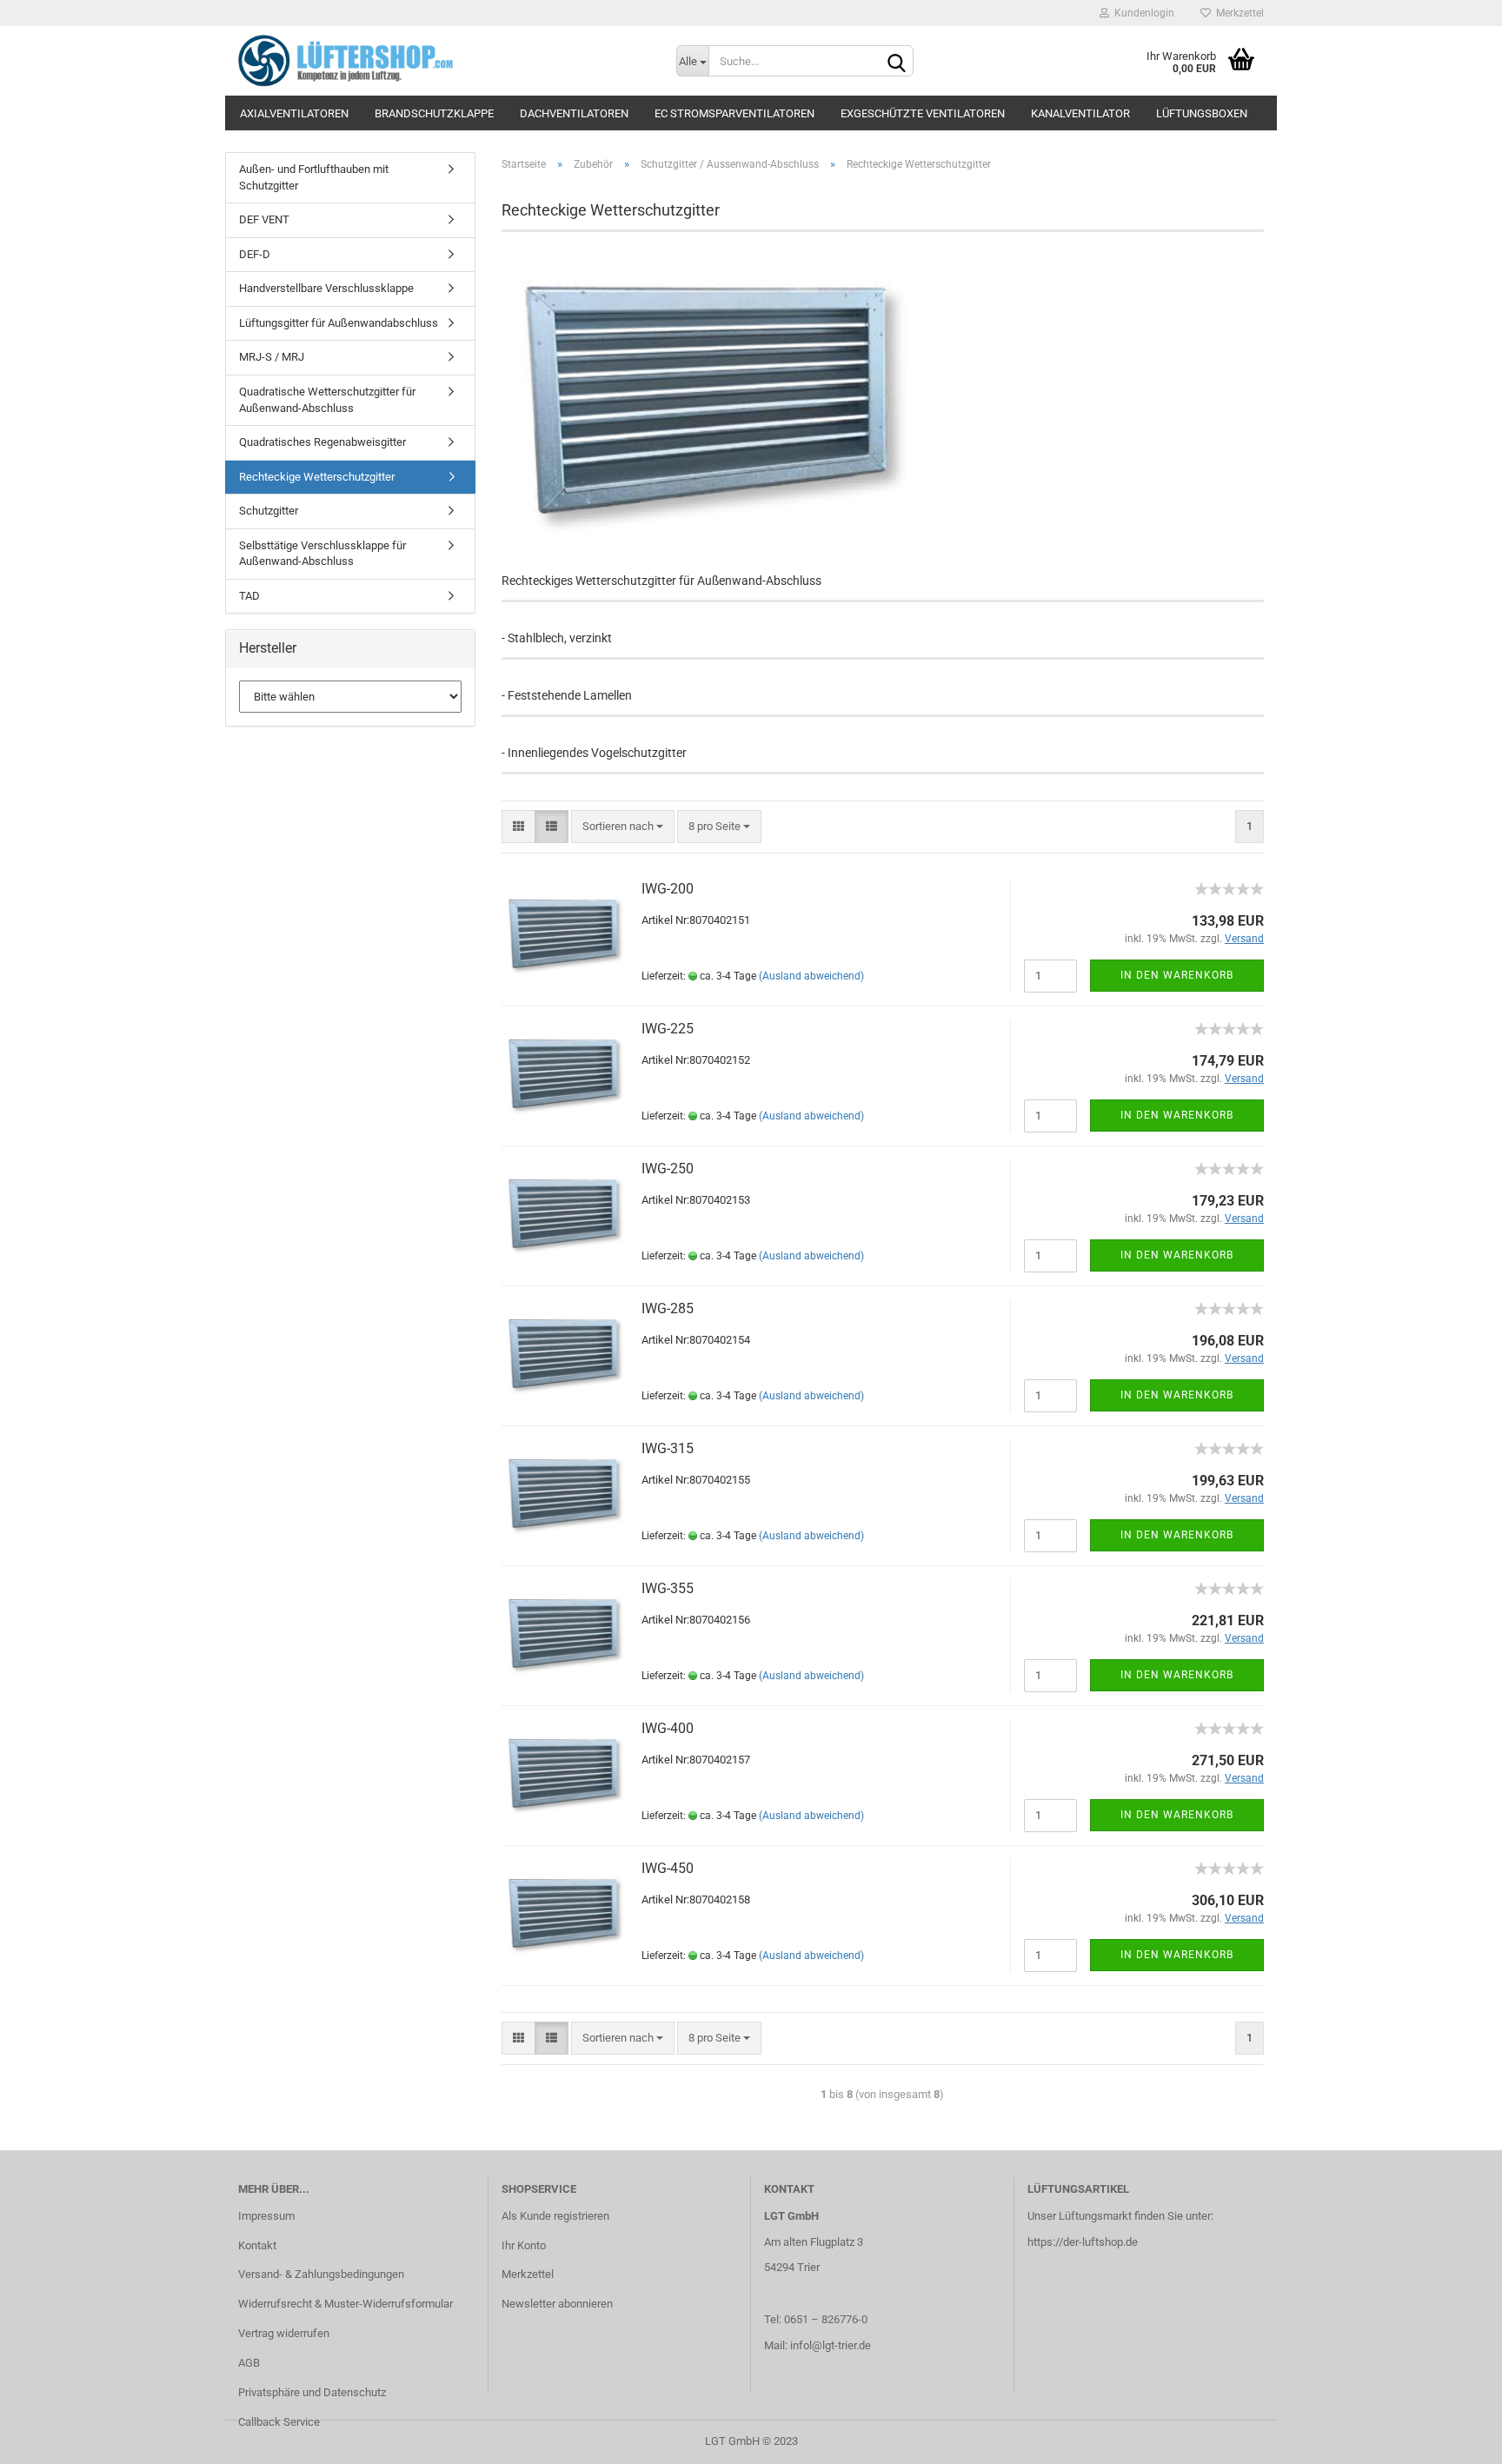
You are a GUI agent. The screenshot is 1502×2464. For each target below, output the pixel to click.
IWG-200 (668, 889)
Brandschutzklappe (434, 113)
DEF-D (255, 254)
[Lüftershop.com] (444, 61)
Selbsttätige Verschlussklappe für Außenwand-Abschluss (322, 554)
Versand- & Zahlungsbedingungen (321, 2274)
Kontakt (257, 2245)
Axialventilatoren (294, 113)
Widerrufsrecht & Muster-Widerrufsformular (346, 2304)
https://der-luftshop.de (1083, 2242)
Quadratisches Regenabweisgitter (322, 442)
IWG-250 (668, 1169)
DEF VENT (264, 219)
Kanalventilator (1080, 113)
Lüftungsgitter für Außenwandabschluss (339, 323)
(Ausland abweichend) (811, 976)
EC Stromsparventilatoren (734, 113)
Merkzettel (1237, 13)
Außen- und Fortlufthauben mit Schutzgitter (314, 177)
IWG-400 (668, 1728)
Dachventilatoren (574, 113)
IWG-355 (668, 1588)
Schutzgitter (269, 511)
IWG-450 (668, 1868)
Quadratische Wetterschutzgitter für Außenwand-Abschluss (327, 400)
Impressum (266, 2216)
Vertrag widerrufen (284, 2333)
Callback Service (279, 2422)
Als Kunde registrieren (555, 2216)
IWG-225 (668, 1029)
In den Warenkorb (1177, 975)
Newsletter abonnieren (557, 2304)
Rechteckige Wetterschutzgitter (317, 477)
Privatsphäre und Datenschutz (312, 2392)
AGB (249, 2363)
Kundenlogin (1142, 13)
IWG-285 (668, 1308)
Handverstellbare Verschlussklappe (326, 288)
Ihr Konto (524, 2245)
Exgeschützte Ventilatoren (923, 113)
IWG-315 (668, 1448)
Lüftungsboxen (1202, 113)
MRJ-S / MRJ (272, 357)
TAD (249, 596)
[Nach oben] (1454, 2438)
